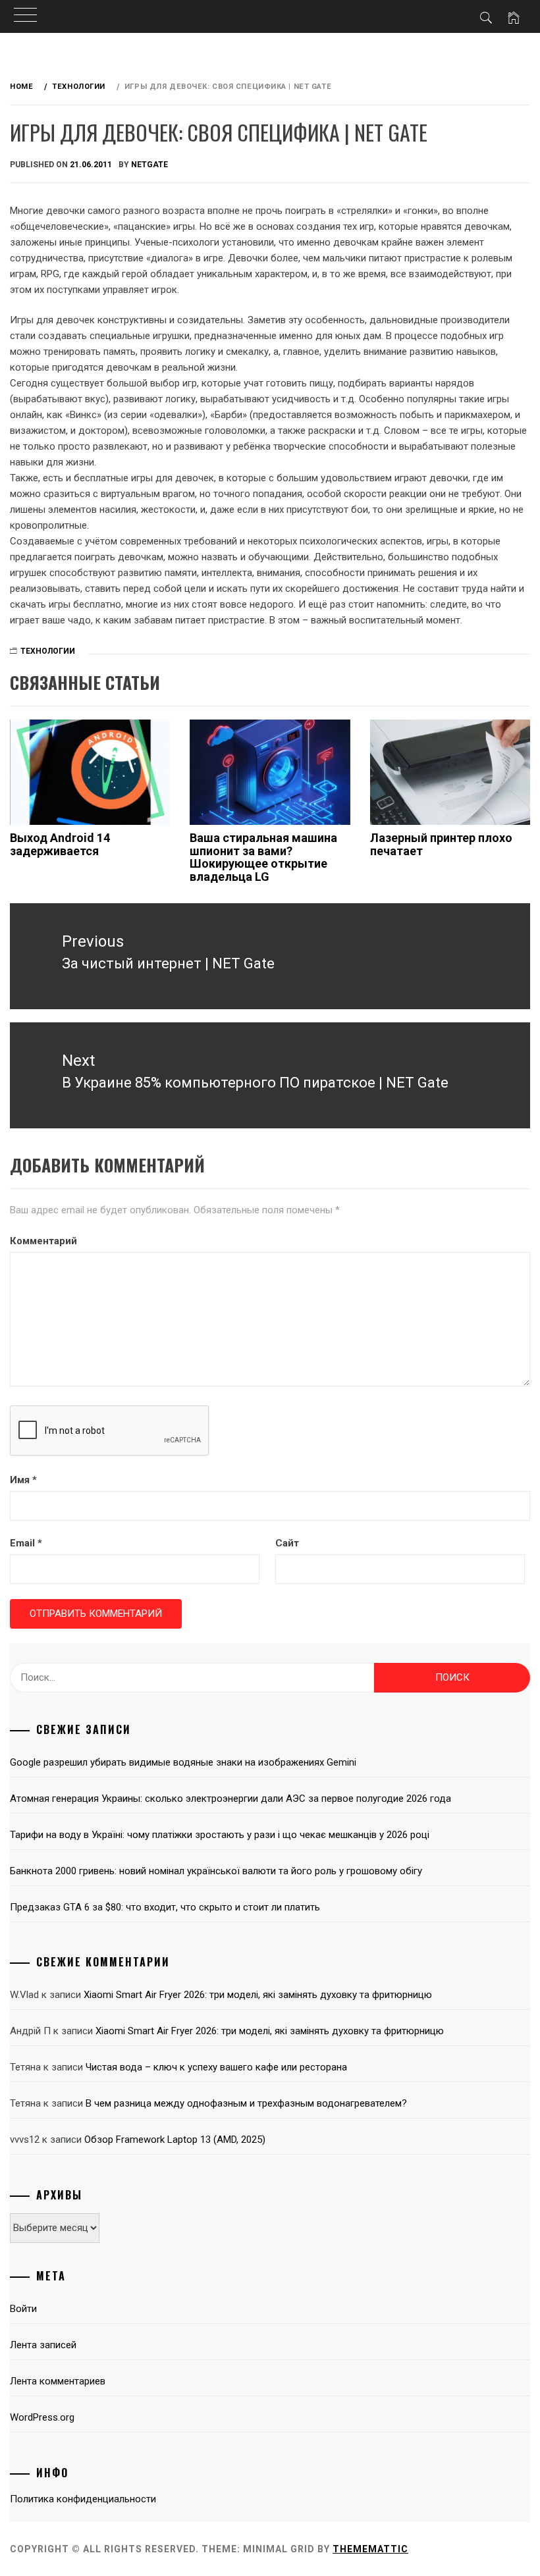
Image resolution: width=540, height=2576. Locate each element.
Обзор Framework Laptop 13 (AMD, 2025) (175, 2140)
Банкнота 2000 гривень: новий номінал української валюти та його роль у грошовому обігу (216, 1871)
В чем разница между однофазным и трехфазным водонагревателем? (246, 2103)
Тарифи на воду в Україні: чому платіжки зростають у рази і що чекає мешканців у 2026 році (220, 1835)
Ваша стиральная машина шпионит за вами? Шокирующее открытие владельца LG (263, 857)
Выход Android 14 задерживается (60, 844)
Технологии (48, 651)
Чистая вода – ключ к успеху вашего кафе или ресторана (216, 2067)
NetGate (149, 165)
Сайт (287, 1543)
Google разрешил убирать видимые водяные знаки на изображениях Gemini (183, 1762)
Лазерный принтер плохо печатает (441, 844)
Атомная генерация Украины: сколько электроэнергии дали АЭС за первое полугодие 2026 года (230, 1799)
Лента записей (43, 2345)
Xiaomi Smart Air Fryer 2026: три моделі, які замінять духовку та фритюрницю (258, 1995)
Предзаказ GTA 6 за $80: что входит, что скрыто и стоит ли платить (165, 1907)
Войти (23, 2309)
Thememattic (370, 2549)
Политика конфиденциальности (83, 2499)
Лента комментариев (58, 2381)
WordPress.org (42, 2417)
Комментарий (43, 1241)
